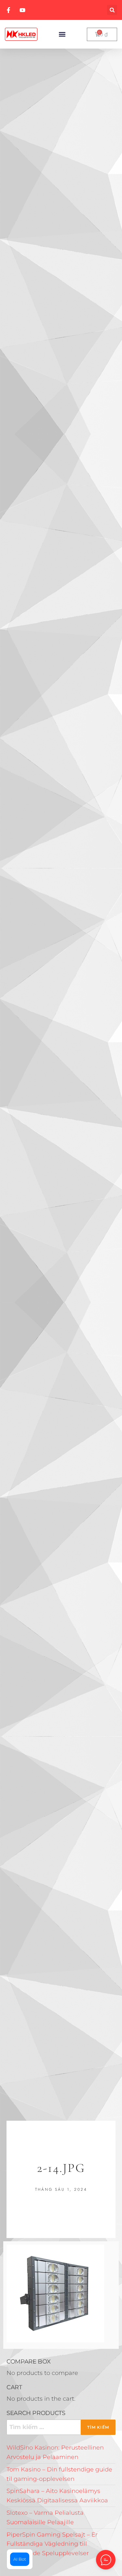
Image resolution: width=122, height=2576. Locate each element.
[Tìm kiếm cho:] (61, 2427)
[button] (112, 10)
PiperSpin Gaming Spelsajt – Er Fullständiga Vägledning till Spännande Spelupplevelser (52, 2544)
